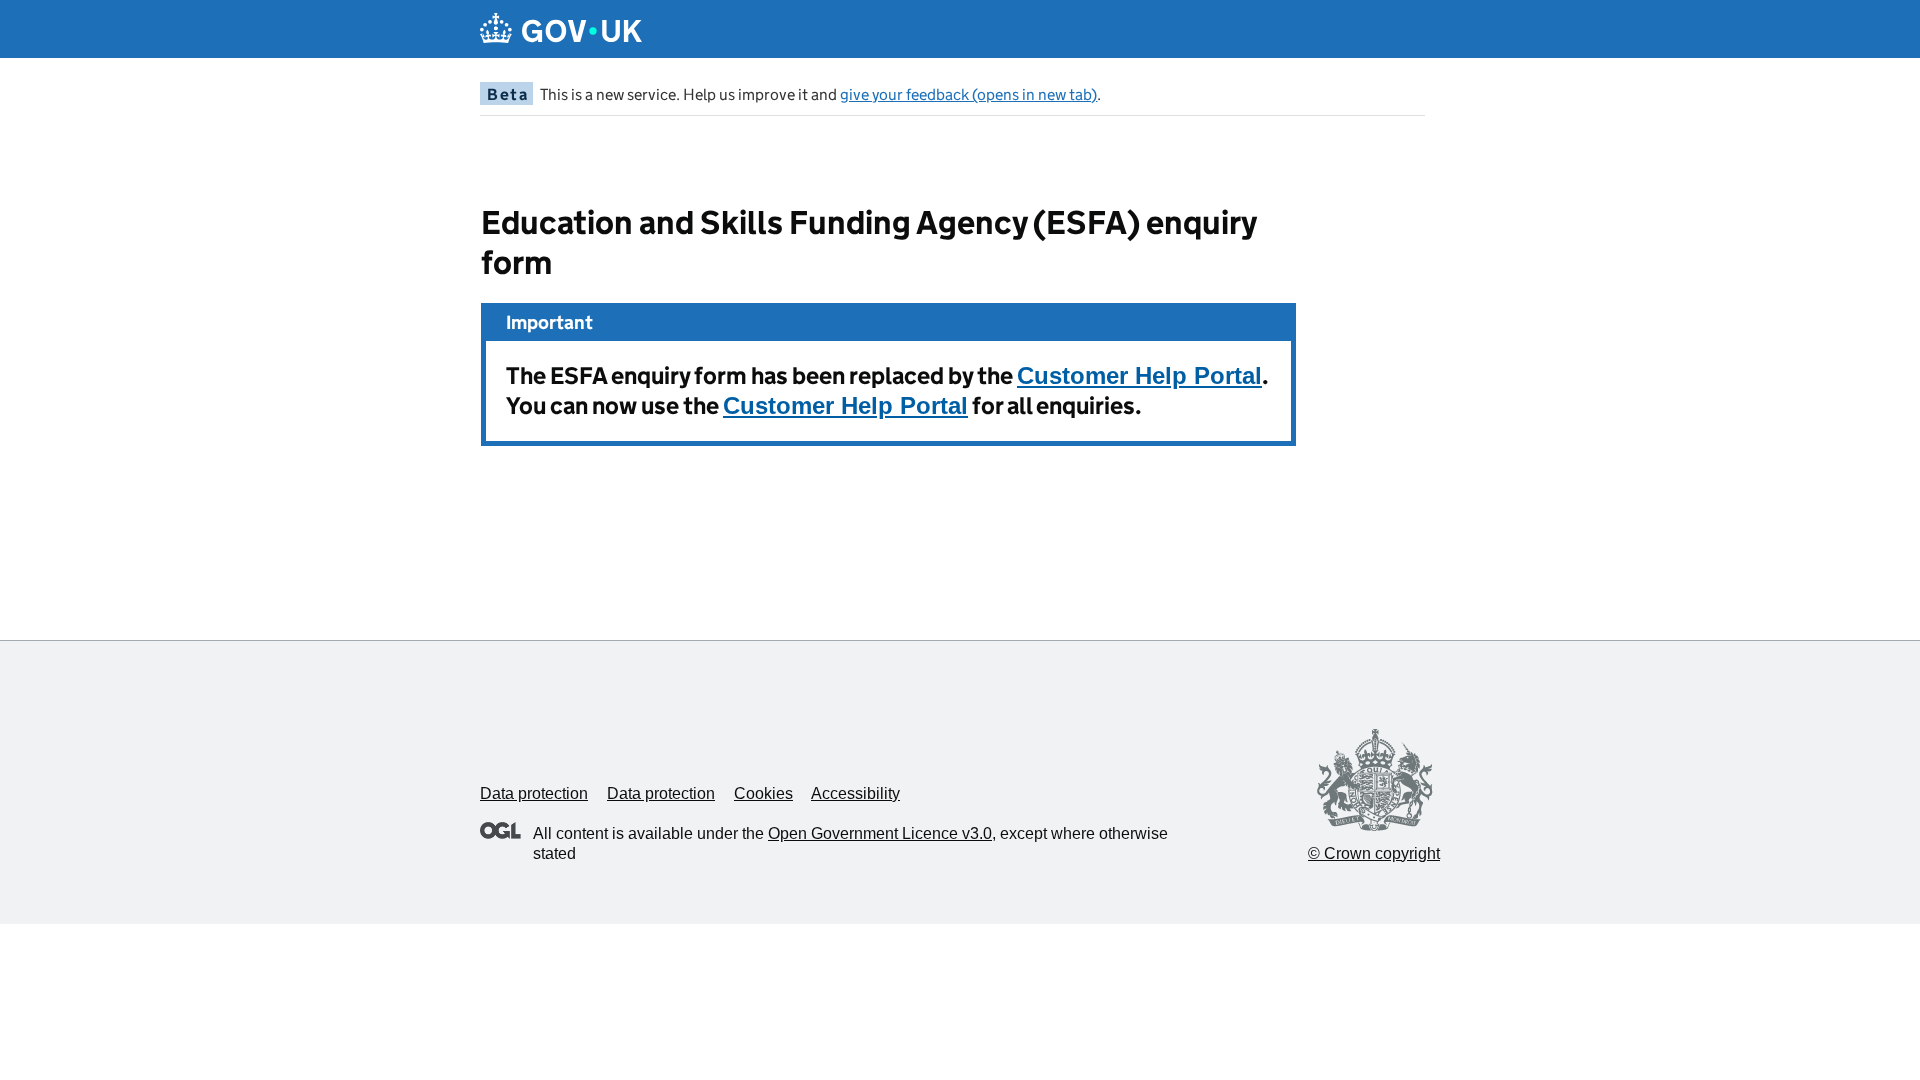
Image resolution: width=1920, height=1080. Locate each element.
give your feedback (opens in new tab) (968, 94)
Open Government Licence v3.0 (880, 833)
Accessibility (855, 793)
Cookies (763, 793)
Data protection (534, 793)
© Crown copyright (1374, 853)
